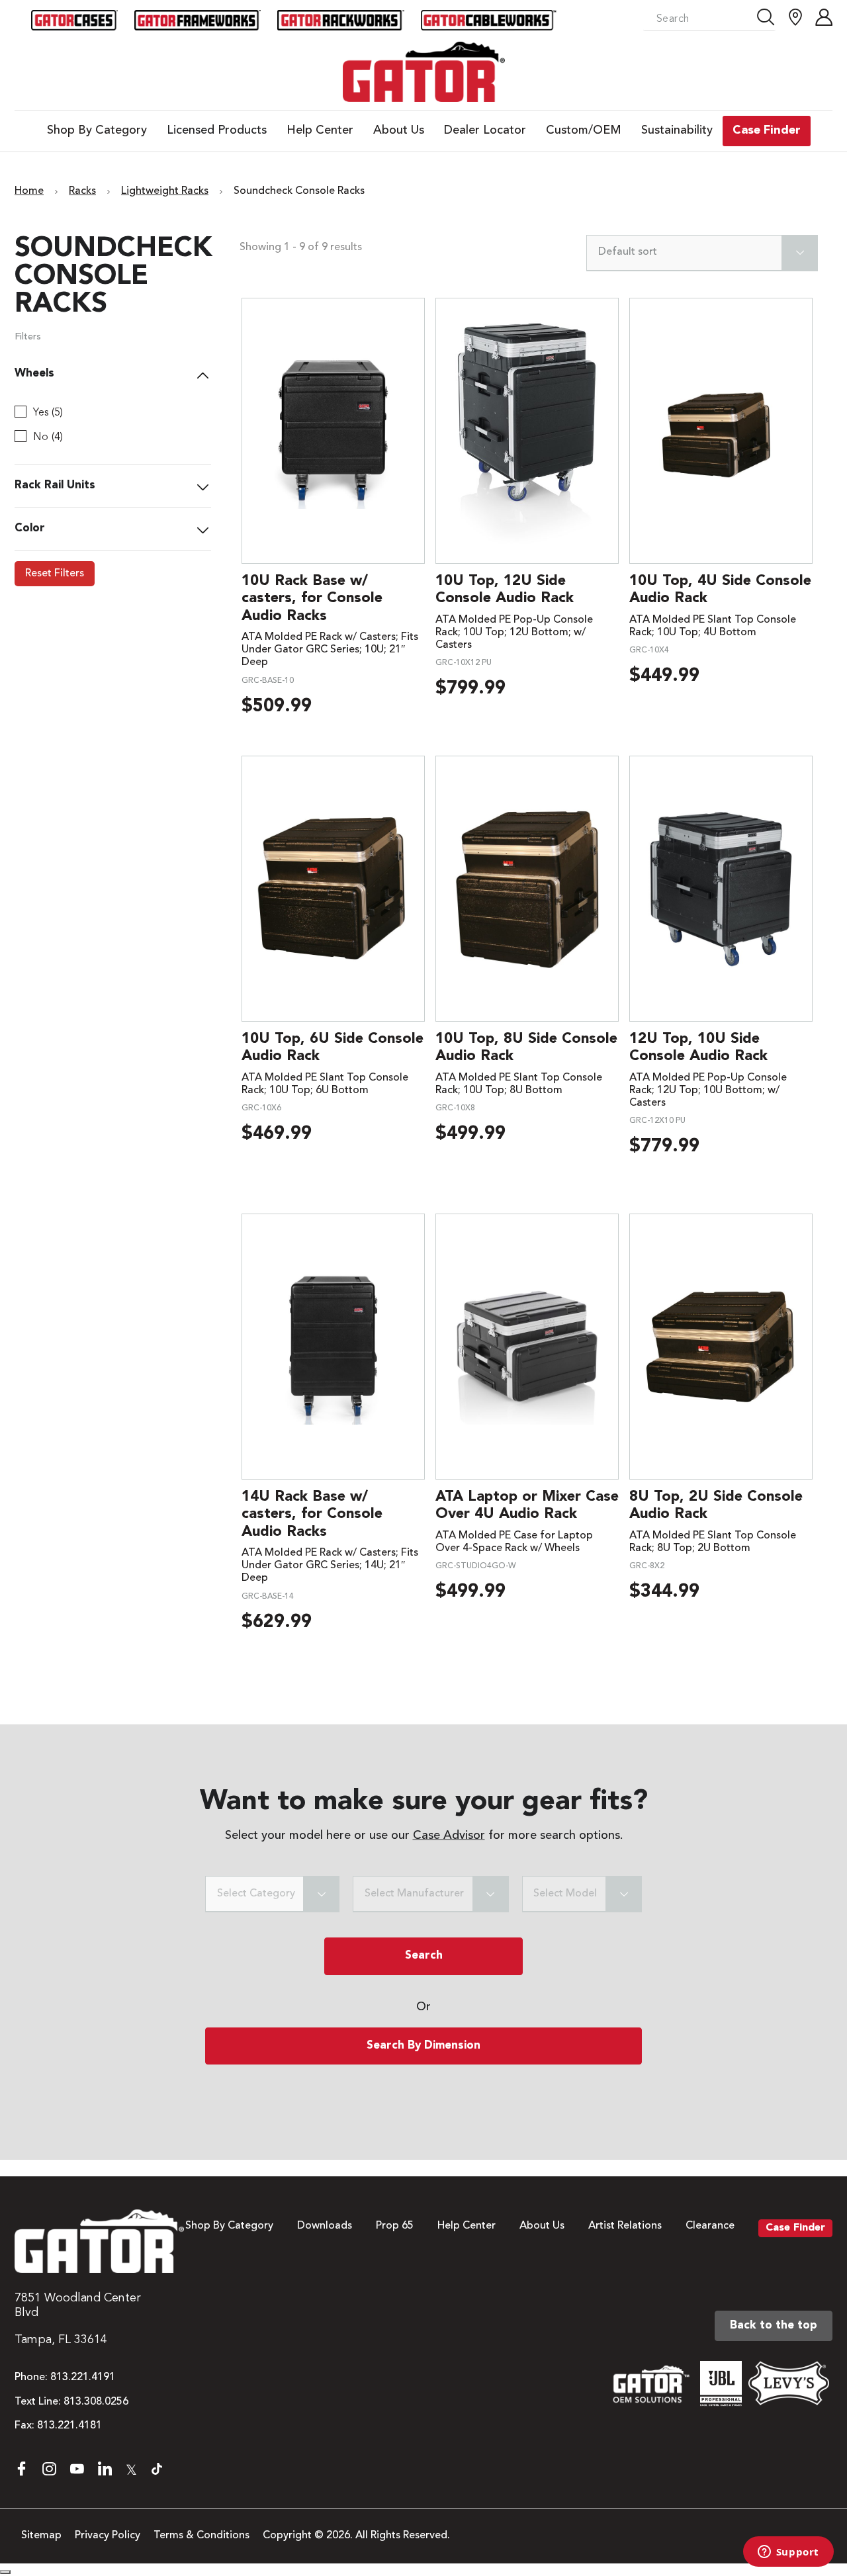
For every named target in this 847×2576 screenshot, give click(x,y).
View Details (333, 430)
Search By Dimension (423, 2046)
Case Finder (795, 2228)
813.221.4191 (83, 2377)
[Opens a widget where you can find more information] (788, 2553)
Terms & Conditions (201, 2536)
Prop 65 (395, 2226)
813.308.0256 (96, 2402)
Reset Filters (55, 574)
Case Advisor (449, 1836)
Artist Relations (625, 2226)
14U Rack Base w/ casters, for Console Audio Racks (312, 1514)
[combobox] (702, 253)
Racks (82, 191)
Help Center (467, 2226)
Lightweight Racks (165, 191)
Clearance (710, 2226)
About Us (542, 2226)
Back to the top (774, 2326)
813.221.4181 (69, 2426)
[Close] (5, 2572)
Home (29, 191)
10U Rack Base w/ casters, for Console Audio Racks (312, 599)
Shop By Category (229, 2226)
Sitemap (41, 2536)
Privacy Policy (108, 2536)
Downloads (325, 2226)
